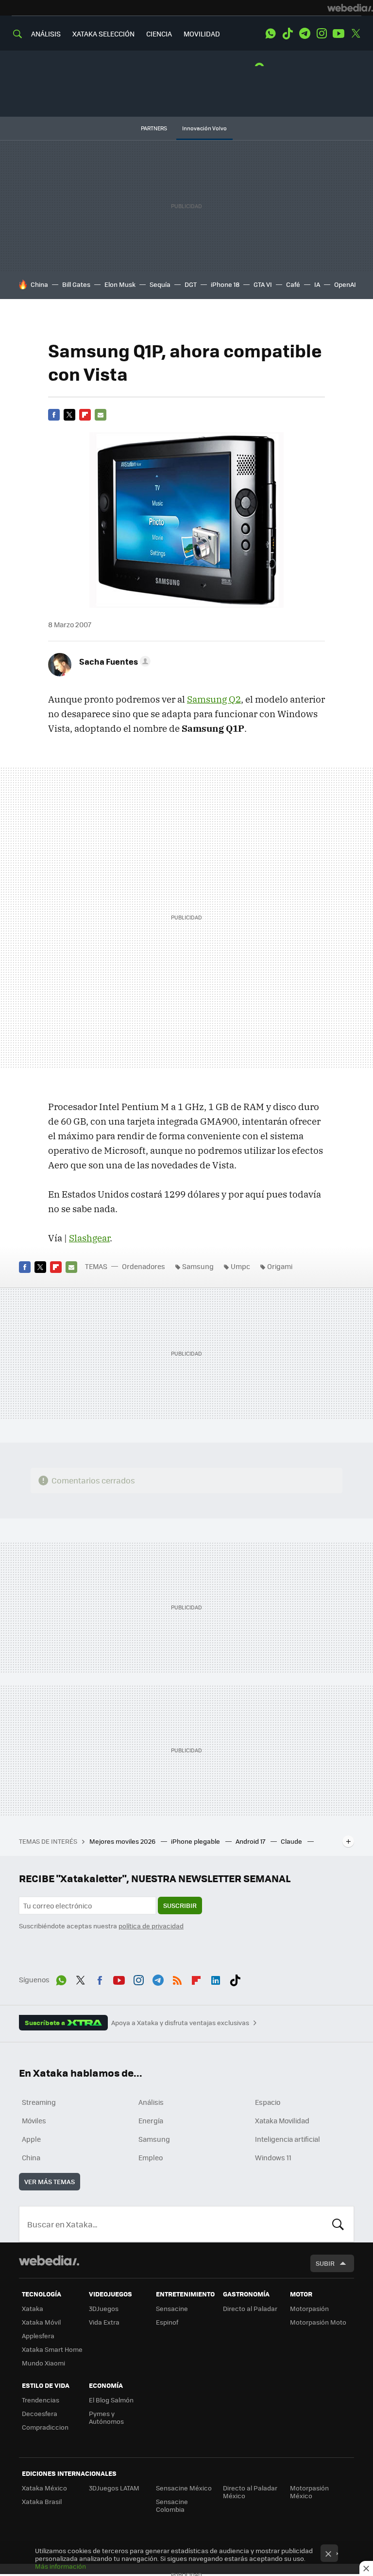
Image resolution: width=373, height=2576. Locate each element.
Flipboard (85, 415)
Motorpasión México (309, 2492)
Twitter (356, 34)
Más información (60, 2566)
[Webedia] (350, 8)
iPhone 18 (225, 284)
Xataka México (44, 2488)
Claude (292, 1841)
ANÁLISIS (46, 34)
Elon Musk (120, 284)
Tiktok (288, 34)
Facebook (54, 415)
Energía (151, 2120)
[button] (113, 661)
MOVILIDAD (202, 34)
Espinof (167, 2322)
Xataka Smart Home (52, 2349)
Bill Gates (76, 284)
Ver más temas (50, 2181)
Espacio (268, 2102)
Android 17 (251, 1841)
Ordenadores (144, 1266)
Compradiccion (45, 2427)
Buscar (338, 2224)
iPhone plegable (196, 1841)
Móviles (34, 2120)
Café (293, 284)
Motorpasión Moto (318, 2322)
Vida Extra (104, 2322)
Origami (280, 1266)
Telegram (305, 34)
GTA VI (263, 284)
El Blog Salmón (111, 2400)
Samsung (198, 1266)
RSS (177, 1978)
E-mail (101, 415)
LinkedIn (216, 1978)
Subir (325, 2263)
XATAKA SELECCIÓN (103, 34)
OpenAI (345, 284)
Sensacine (172, 2308)
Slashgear (89, 1238)
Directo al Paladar (250, 2308)
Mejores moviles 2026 (123, 1841)
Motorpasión (309, 2308)
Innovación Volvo (204, 128)
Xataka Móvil (41, 2322)
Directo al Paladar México (250, 2492)
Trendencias (41, 2400)
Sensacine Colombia (172, 2505)
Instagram (322, 34)
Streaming (39, 2102)
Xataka (33, 2308)
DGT (191, 284)
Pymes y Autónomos (106, 2417)
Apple (31, 2139)
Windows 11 (273, 2157)
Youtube (339, 34)
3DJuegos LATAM (114, 2488)
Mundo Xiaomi (43, 2363)
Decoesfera (40, 2413)
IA (317, 284)
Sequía (160, 284)
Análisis (151, 2102)
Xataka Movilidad (282, 2120)
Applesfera (38, 2336)
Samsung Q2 (214, 699)
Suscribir (180, 1905)
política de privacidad (151, 1926)
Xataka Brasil (42, 2501)
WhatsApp (271, 34)
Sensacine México (184, 2488)
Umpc (240, 1266)
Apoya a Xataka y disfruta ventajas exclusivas (180, 2023)
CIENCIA (159, 34)
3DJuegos (104, 2308)
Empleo (151, 2157)
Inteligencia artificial (288, 2139)
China (39, 284)
